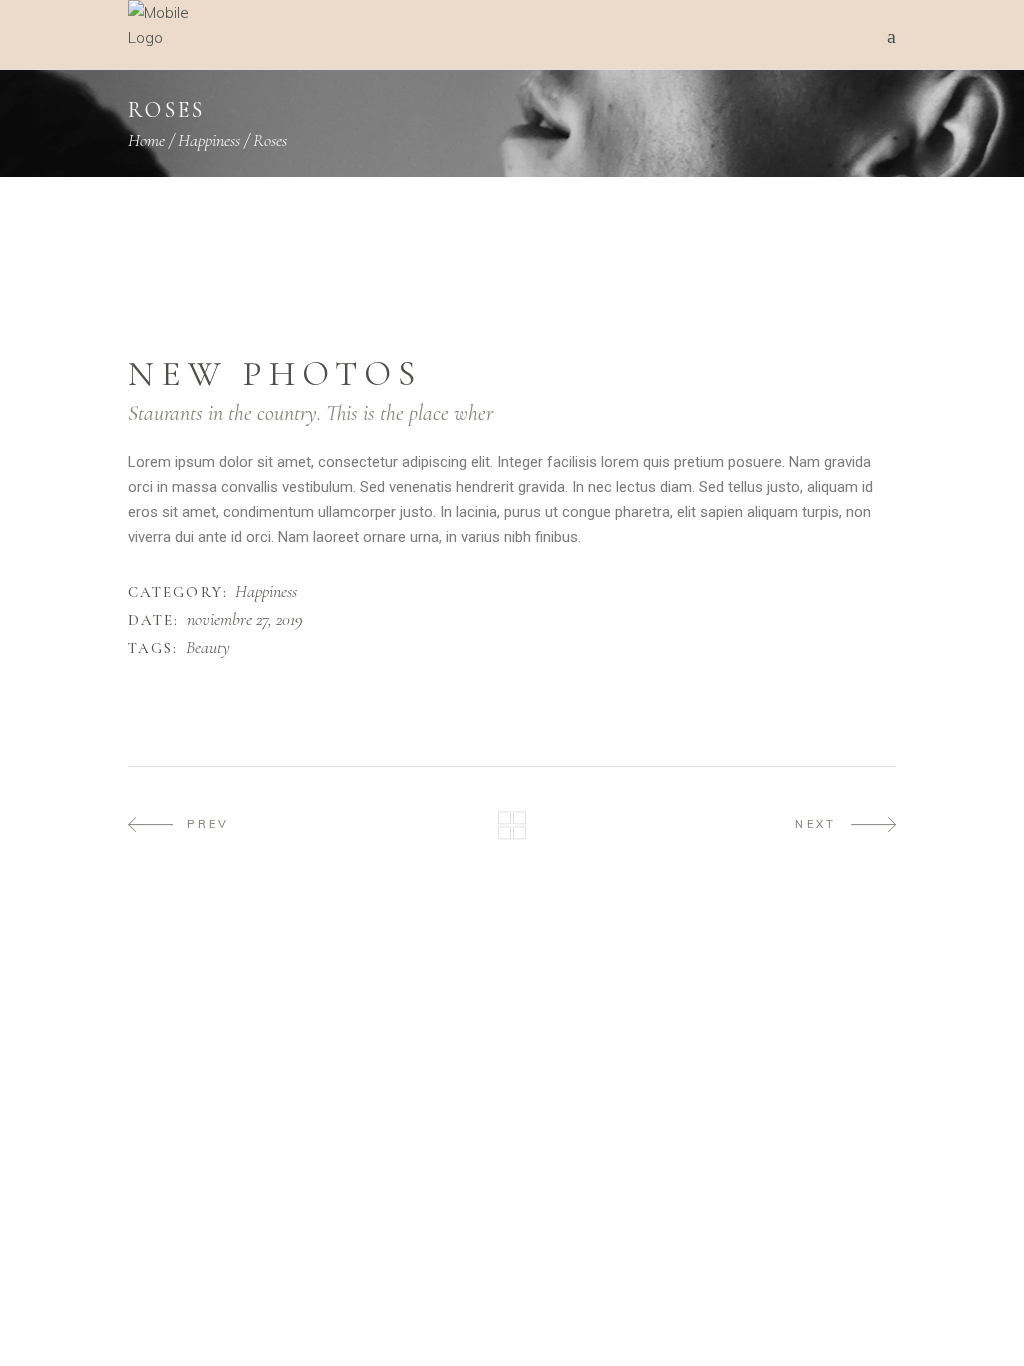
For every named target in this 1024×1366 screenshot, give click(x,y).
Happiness (209, 140)
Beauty (208, 648)
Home (146, 140)
